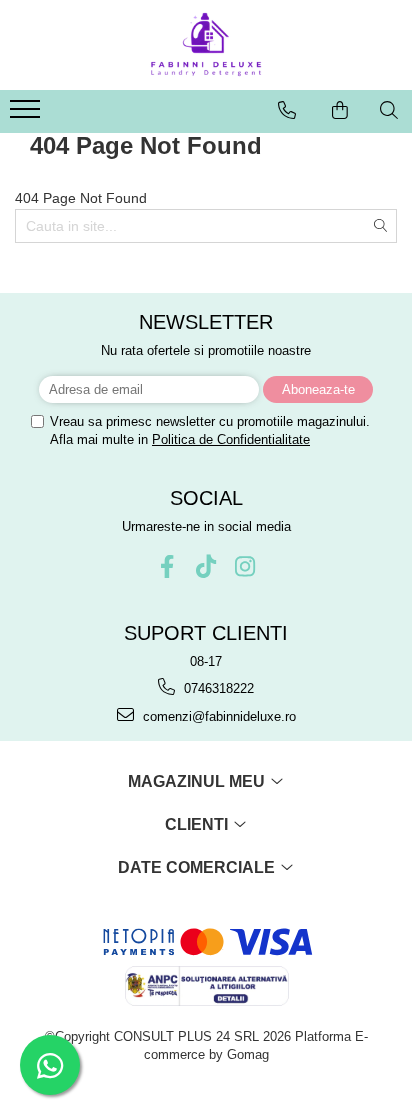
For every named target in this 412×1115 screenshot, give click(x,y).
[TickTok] (206, 566)
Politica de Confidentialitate (231, 439)
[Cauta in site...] (389, 110)
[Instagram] (245, 566)
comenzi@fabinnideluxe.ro (217, 716)
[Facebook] (167, 566)
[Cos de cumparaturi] (340, 110)
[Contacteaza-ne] (287, 110)
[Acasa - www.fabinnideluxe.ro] (206, 45)
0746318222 (217, 688)
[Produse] (27, 115)
